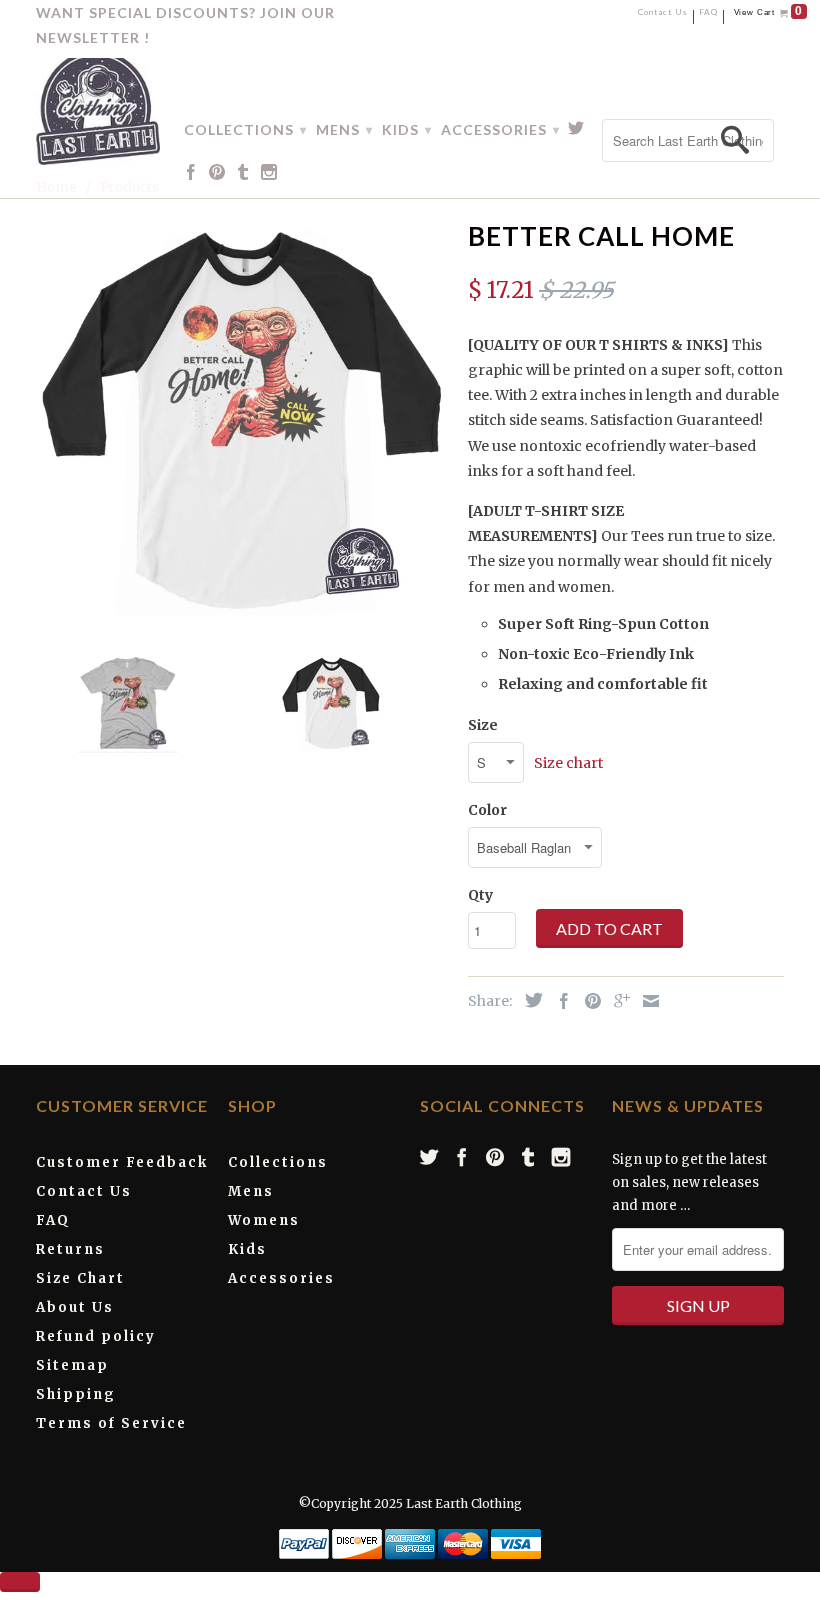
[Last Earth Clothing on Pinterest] (217, 176)
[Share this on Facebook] (559, 1001)
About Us (75, 1307)
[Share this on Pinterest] (588, 1001)
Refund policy (96, 1336)
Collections (278, 1162)
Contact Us (663, 13)
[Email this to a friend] (646, 1001)
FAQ (708, 13)
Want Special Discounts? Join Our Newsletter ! (185, 25)
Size (483, 725)
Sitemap (72, 1365)
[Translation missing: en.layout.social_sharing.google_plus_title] (617, 1001)
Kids (247, 1249)
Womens (264, 1220)
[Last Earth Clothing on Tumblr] (243, 176)
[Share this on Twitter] (529, 1000)
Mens (251, 1191)
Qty (480, 895)
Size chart (568, 763)
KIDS (406, 129)
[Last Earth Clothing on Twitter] (576, 132)
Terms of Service (111, 1423)
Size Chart (80, 1278)
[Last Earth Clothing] (98, 107)
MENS (344, 129)
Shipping (76, 1394)
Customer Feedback (122, 1162)
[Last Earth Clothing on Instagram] (269, 176)
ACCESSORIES (500, 129)
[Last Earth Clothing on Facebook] (191, 176)
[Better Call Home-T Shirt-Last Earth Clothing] (242, 419)
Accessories (281, 1278)
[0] (784, 14)
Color (487, 810)
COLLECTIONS (245, 129)
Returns (70, 1249)
